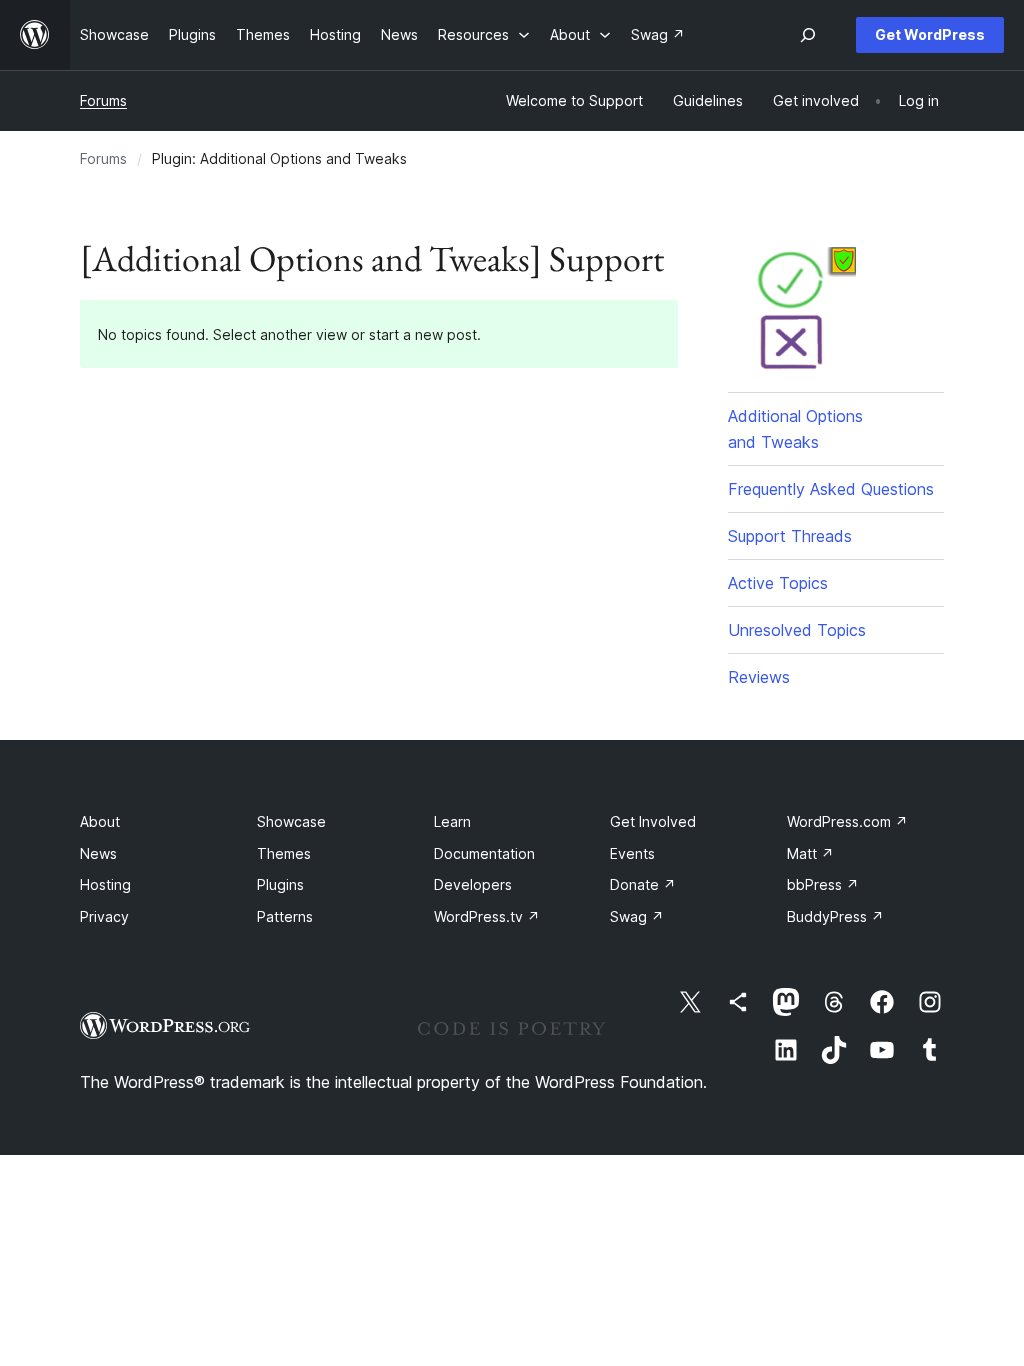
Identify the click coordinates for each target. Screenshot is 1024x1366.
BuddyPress (835, 916)
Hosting (105, 884)
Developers (473, 884)
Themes (284, 853)
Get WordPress (930, 34)
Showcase (291, 821)
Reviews (759, 677)
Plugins (280, 884)
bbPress (823, 884)
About (100, 821)
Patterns (285, 916)
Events (632, 853)
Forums (103, 100)
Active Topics (778, 583)
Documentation (484, 853)
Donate (643, 884)
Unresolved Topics (797, 630)
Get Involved (653, 821)
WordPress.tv (487, 916)
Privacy (104, 916)
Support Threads (790, 536)
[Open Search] (808, 35)
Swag (637, 916)
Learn (452, 821)
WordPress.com (847, 821)
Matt (810, 853)
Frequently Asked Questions (831, 489)
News (98, 853)
